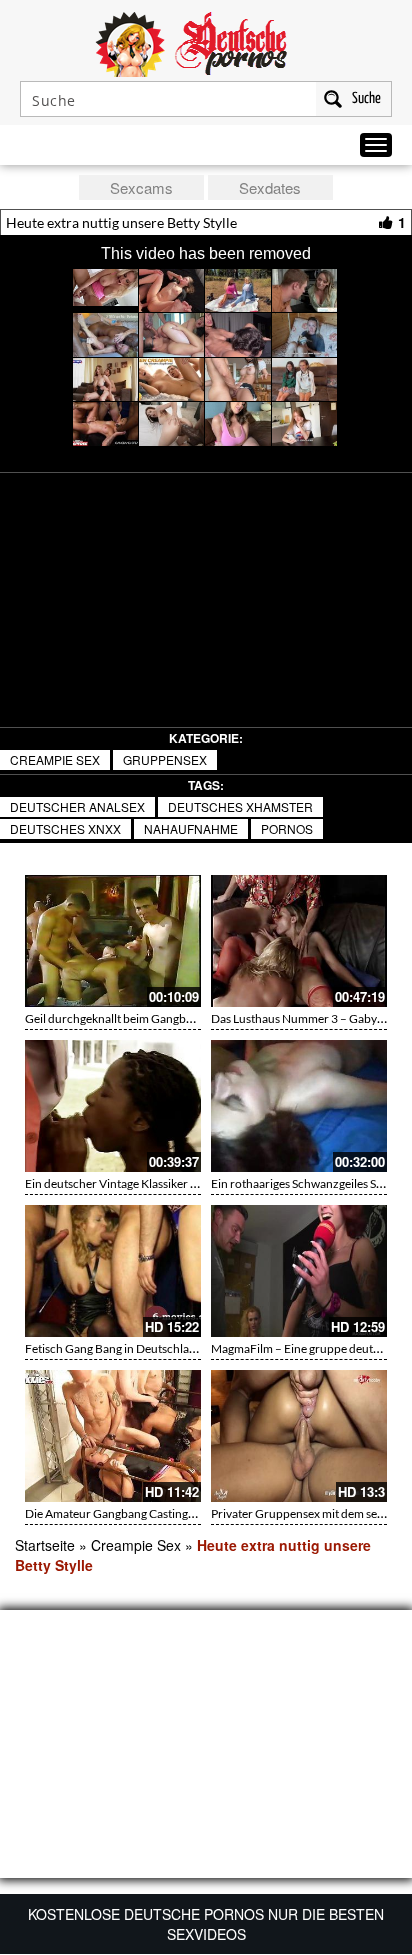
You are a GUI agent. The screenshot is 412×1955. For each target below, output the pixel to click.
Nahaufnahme (191, 828)
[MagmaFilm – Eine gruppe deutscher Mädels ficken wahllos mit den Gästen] (299, 1271)
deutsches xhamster (240, 806)
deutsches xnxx (65, 828)
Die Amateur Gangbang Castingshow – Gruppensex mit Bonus (186, 1513)
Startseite (45, 1545)
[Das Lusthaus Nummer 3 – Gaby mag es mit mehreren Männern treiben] (299, 941)
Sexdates (270, 187)
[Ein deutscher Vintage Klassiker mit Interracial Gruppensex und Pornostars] (113, 1106)
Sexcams (141, 187)
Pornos (287, 828)
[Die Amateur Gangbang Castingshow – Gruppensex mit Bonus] (113, 1436)
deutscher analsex (77, 806)
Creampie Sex (55, 759)
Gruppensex (165, 759)
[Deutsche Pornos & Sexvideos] (206, 42)
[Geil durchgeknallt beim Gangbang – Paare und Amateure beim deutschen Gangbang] (113, 941)
